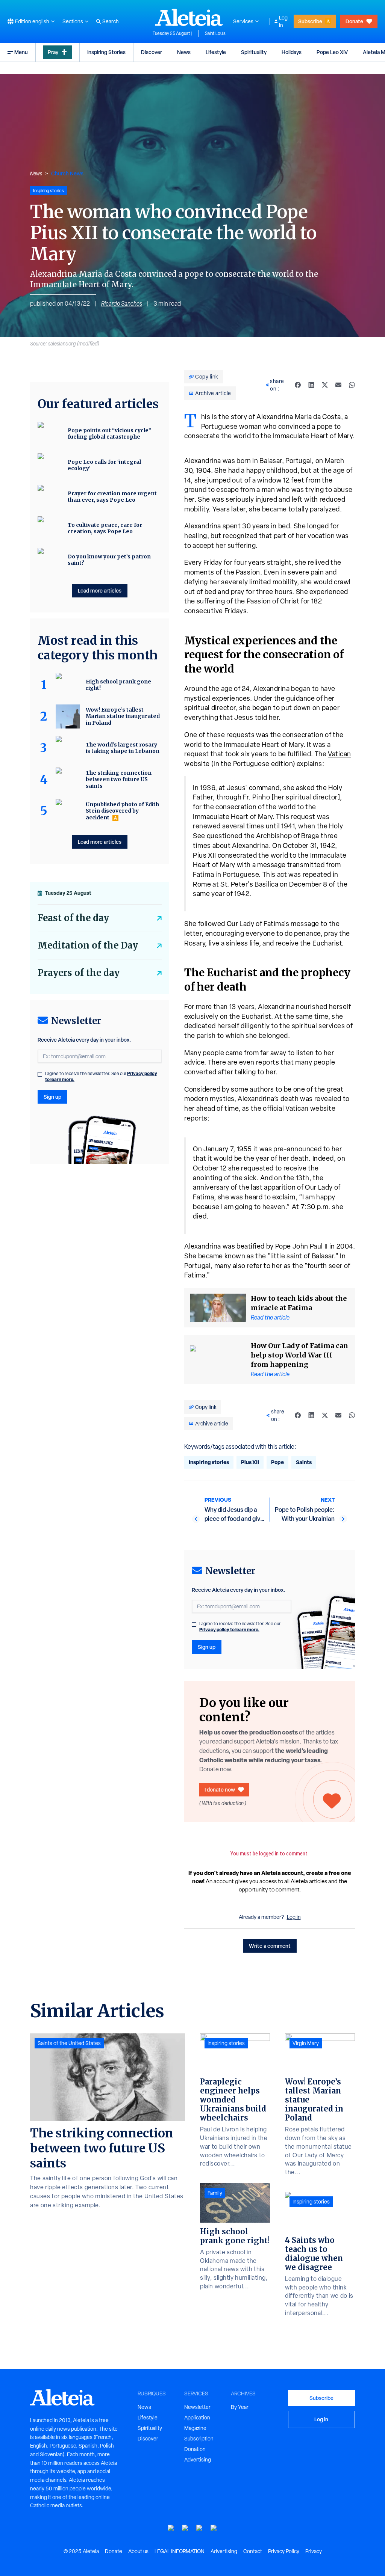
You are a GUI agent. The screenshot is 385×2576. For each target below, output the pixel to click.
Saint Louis (215, 33)
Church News (67, 173)
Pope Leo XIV (332, 52)
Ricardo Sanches (122, 304)
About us (138, 2551)
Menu (21, 52)
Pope (277, 1462)
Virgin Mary (306, 2043)
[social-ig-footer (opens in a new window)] (214, 2528)
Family (215, 2193)
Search (111, 21)
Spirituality (254, 52)
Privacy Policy (284, 2551)
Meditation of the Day (88, 945)
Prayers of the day (79, 973)
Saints (304, 1462)
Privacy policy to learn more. (229, 1630)
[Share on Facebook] (298, 385)
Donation (195, 2449)
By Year (240, 2407)
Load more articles (100, 590)
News (184, 52)
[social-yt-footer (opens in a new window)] (171, 2528)
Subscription (199, 2439)
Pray (53, 52)
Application (197, 2418)
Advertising (198, 2460)
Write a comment (270, 1946)
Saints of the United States (69, 2043)
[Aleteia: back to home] (189, 17)
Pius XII (250, 1462)
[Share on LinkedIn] (311, 385)
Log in (283, 21)
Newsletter (197, 2407)
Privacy (314, 2551)
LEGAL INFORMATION (180, 2551)
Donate (354, 21)
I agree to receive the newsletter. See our (240, 1627)
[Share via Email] (338, 385)
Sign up (207, 1647)
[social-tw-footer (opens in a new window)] (200, 2528)
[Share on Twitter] (325, 385)
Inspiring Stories (106, 52)
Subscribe (310, 21)
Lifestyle (216, 52)
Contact (253, 2551)
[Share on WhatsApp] (352, 385)
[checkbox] (194, 1624)
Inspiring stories (209, 1462)
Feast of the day (73, 918)
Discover (152, 52)
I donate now (220, 1789)
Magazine (195, 2428)
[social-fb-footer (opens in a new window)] (185, 2528)
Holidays (292, 52)
